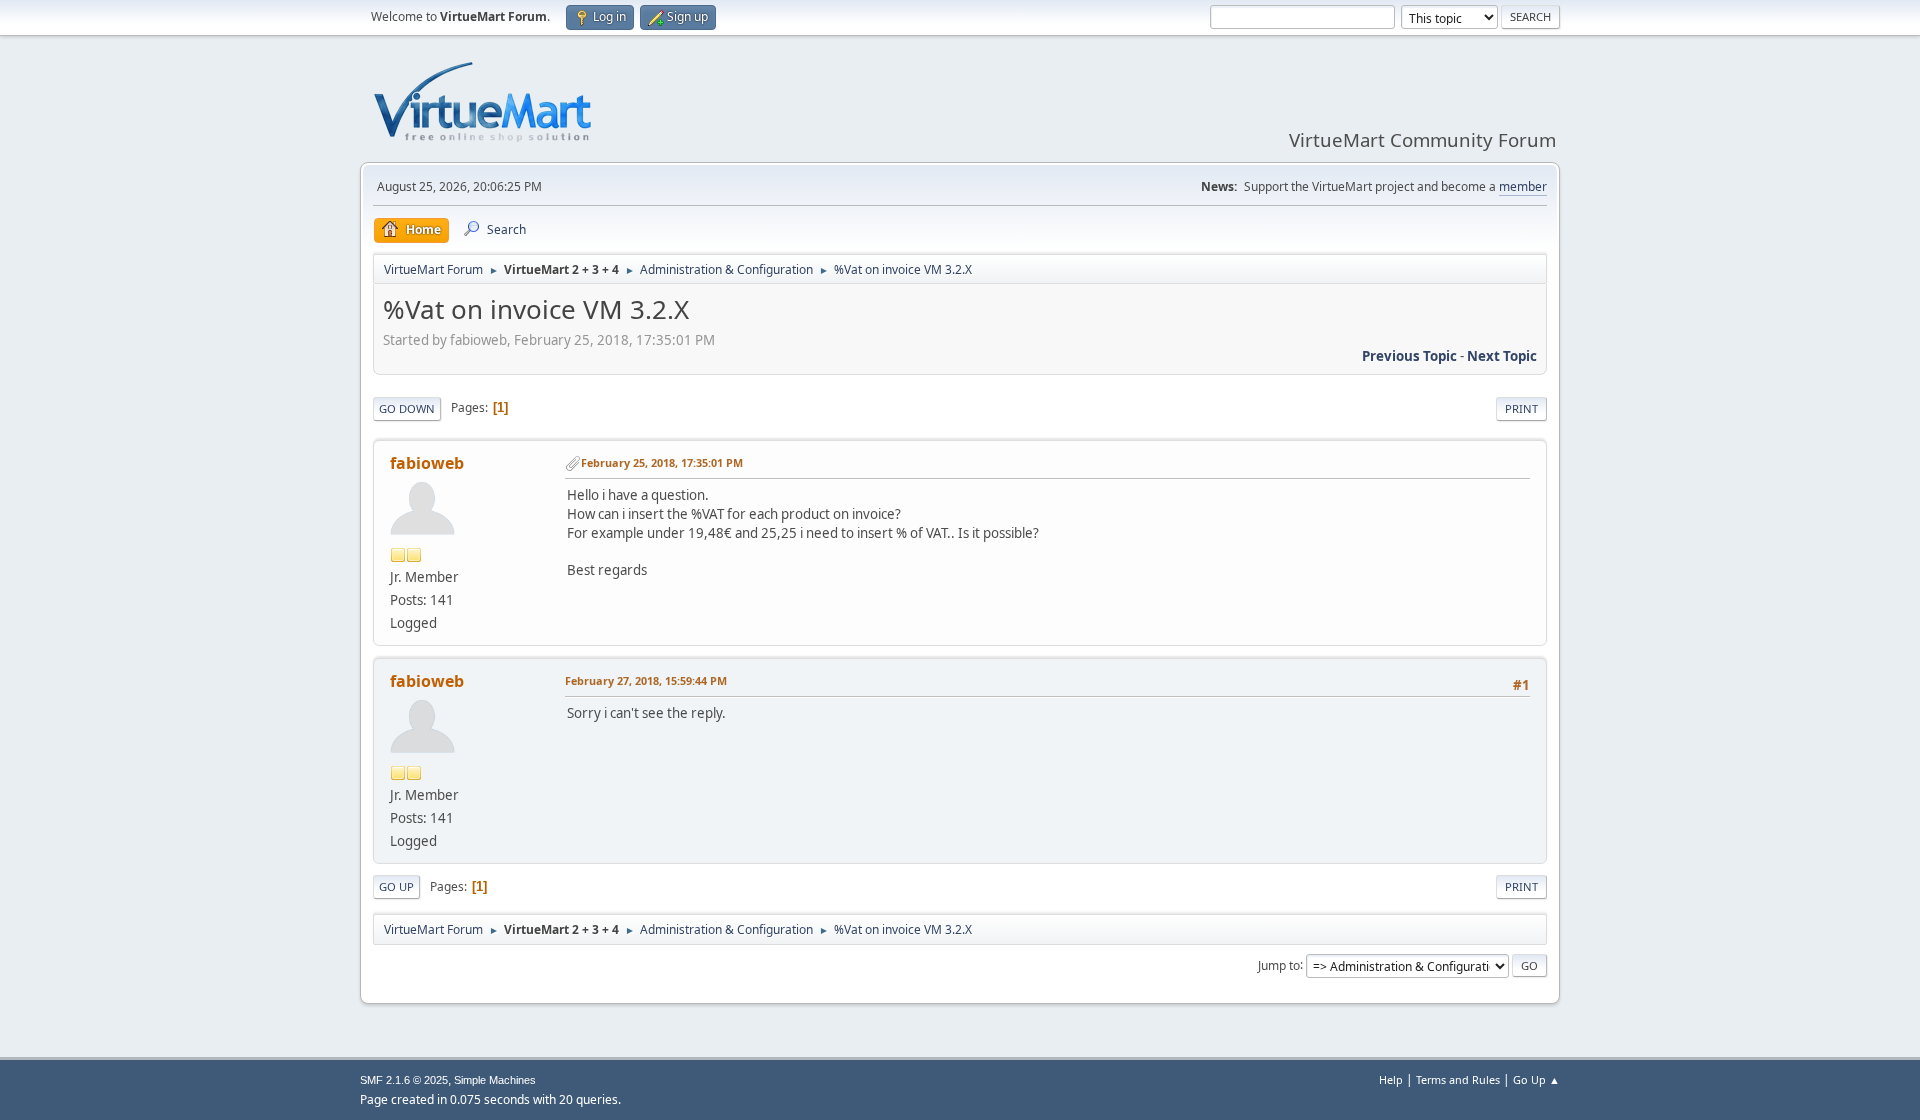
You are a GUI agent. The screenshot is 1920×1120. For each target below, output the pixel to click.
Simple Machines (495, 1080)
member (1523, 186)
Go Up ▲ (1536, 1079)
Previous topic (1409, 356)
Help (1391, 1079)
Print (1521, 408)
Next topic (1502, 356)
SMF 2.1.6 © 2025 (404, 1080)
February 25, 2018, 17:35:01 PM (662, 462)
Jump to (1279, 964)
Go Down (407, 408)
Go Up (396, 886)
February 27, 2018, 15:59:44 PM (646, 680)
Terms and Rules (1458, 1079)
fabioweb (427, 463)
